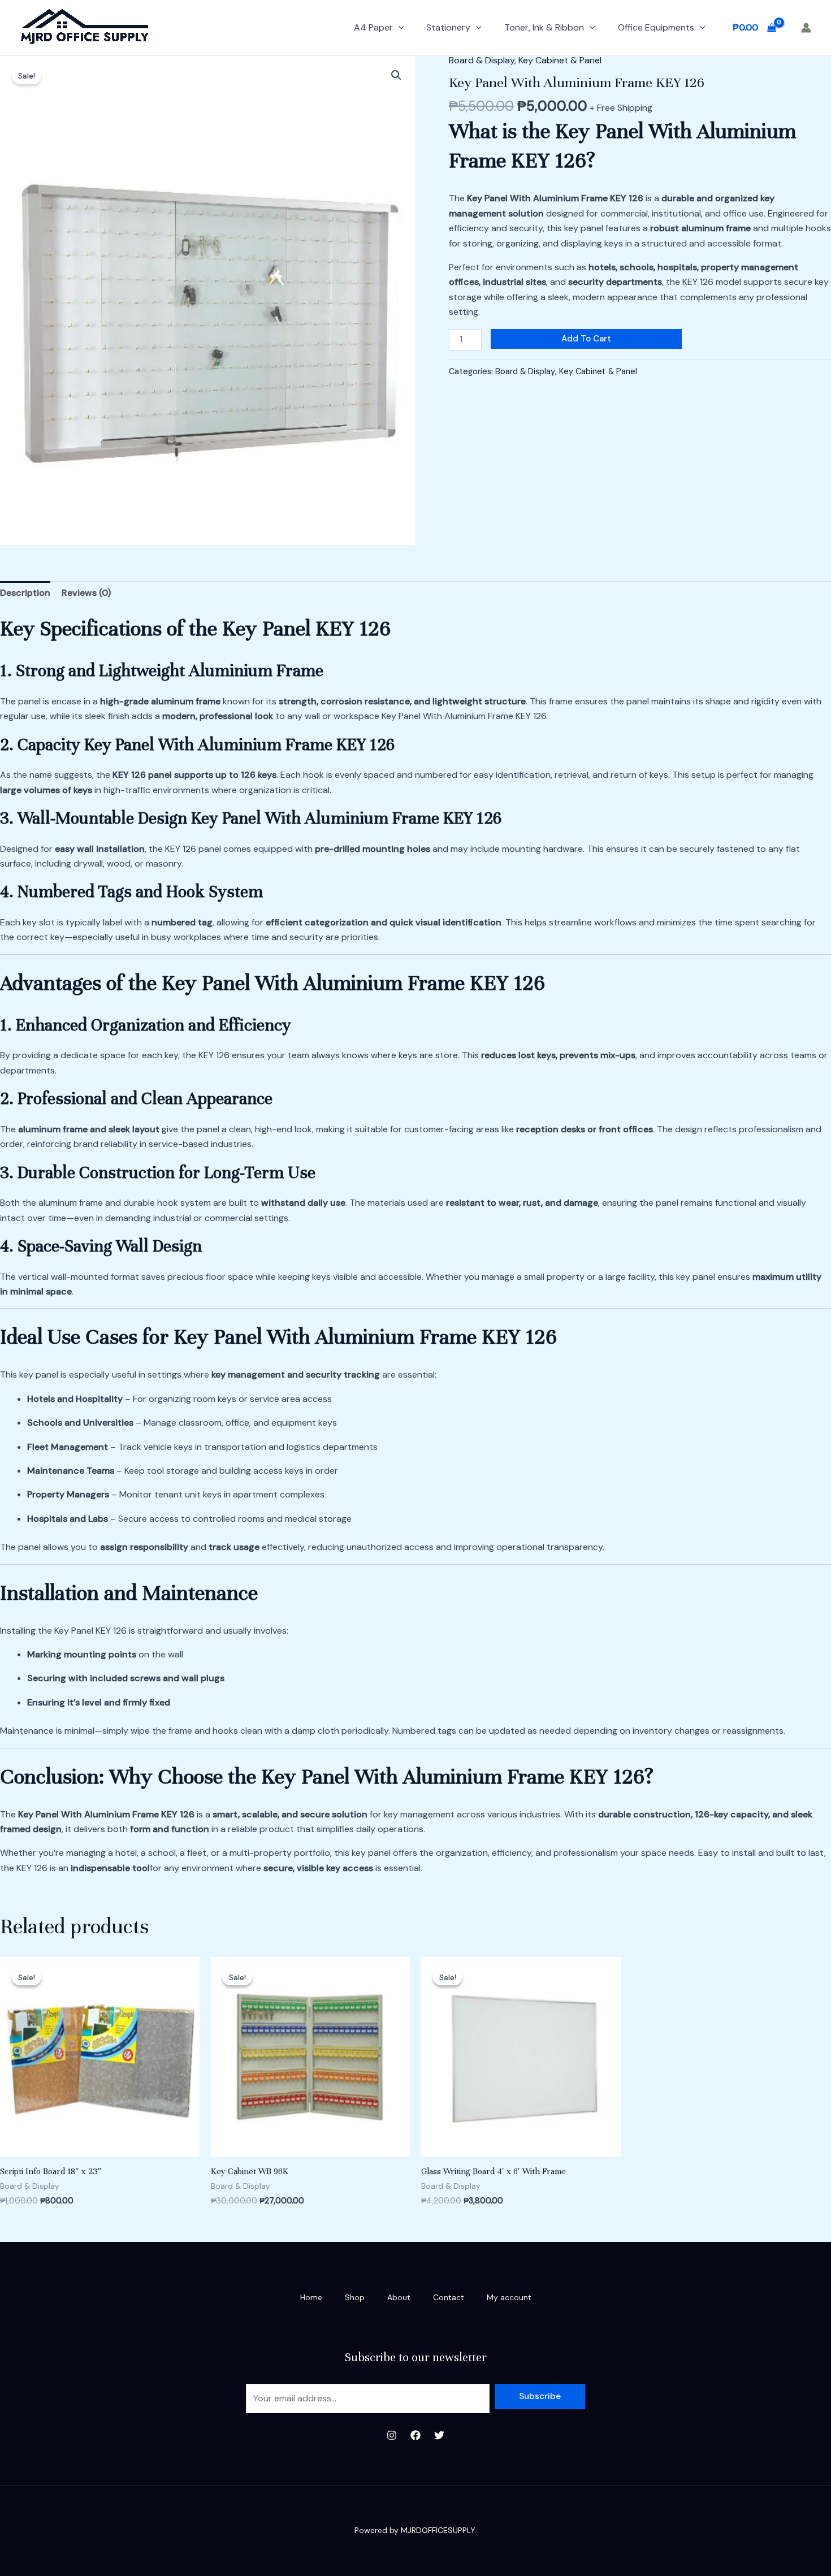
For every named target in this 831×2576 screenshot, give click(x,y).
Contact (449, 2297)
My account (509, 2297)
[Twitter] (439, 2435)
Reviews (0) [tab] (86, 593)
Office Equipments (656, 27)
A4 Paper (373, 27)
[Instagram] (392, 2435)
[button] (399, 28)
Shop (355, 2297)
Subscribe (540, 2396)
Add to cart (586, 339)
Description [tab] (25, 593)
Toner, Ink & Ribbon (544, 27)
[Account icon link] (806, 28)
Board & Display (482, 60)
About (399, 2297)
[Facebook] (415, 2435)
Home (311, 2297)
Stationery (448, 27)
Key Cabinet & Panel (560, 60)
